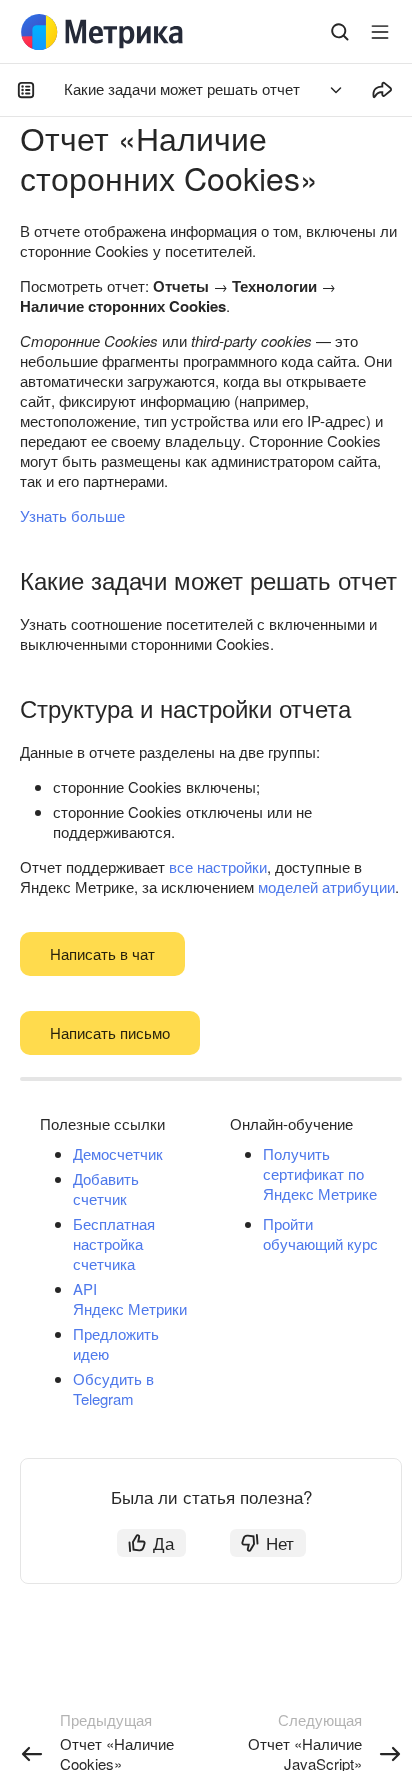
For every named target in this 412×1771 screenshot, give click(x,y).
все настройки (218, 866)
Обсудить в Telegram (113, 1388)
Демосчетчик (118, 1153)
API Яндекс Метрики (130, 1298)
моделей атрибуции (326, 886)
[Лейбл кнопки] (380, 32)
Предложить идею (116, 1343)
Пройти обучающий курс (320, 1233)
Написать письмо (110, 1032)
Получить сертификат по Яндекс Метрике (320, 1173)
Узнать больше (72, 515)
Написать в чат (102, 953)
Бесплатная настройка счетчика (114, 1243)
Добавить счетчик (106, 1188)
